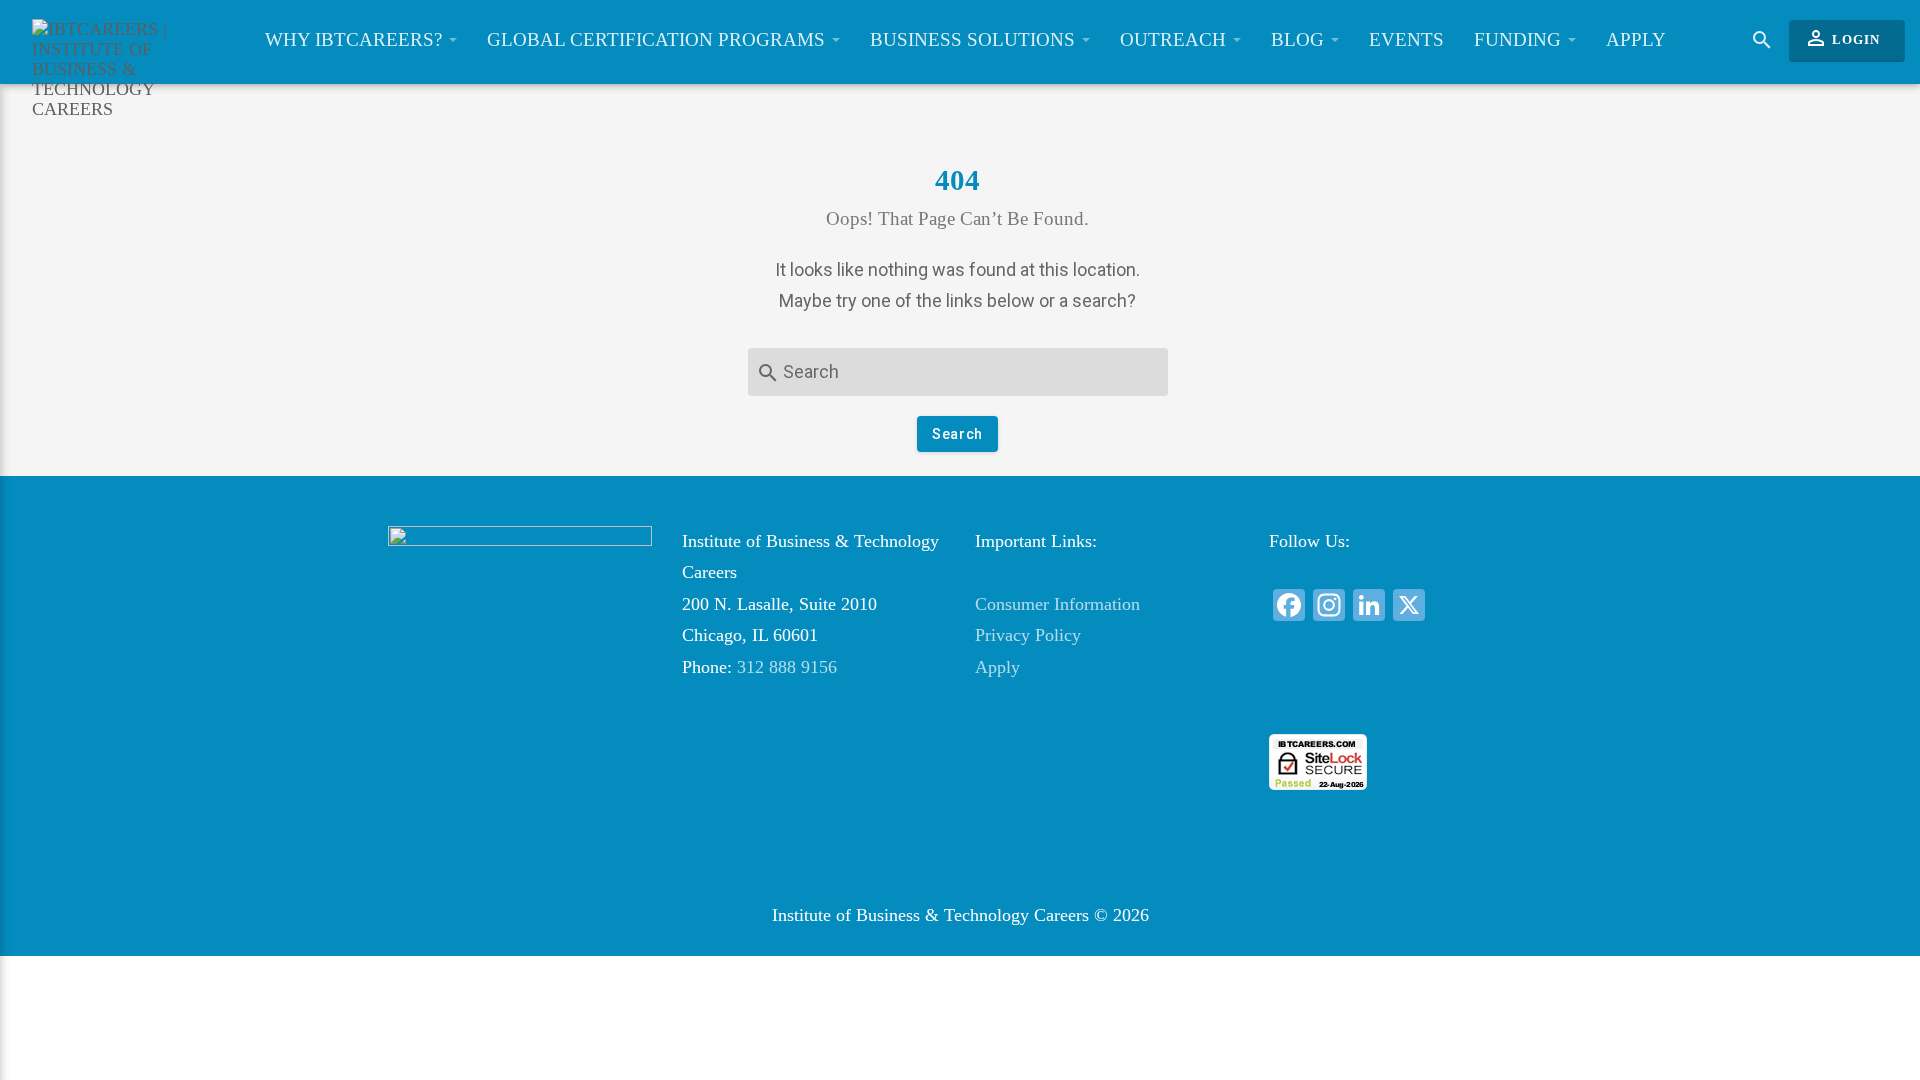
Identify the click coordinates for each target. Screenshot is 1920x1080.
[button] (1400, 697)
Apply (1636, 39)
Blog (1300, 39)
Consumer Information (1057, 604)
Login (1842, 38)
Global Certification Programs (658, 39)
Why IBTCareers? (356, 39)
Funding (1520, 39)
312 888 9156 (787, 667)
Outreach (1175, 39)
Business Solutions (975, 39)
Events (1406, 39)
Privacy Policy (1028, 635)
